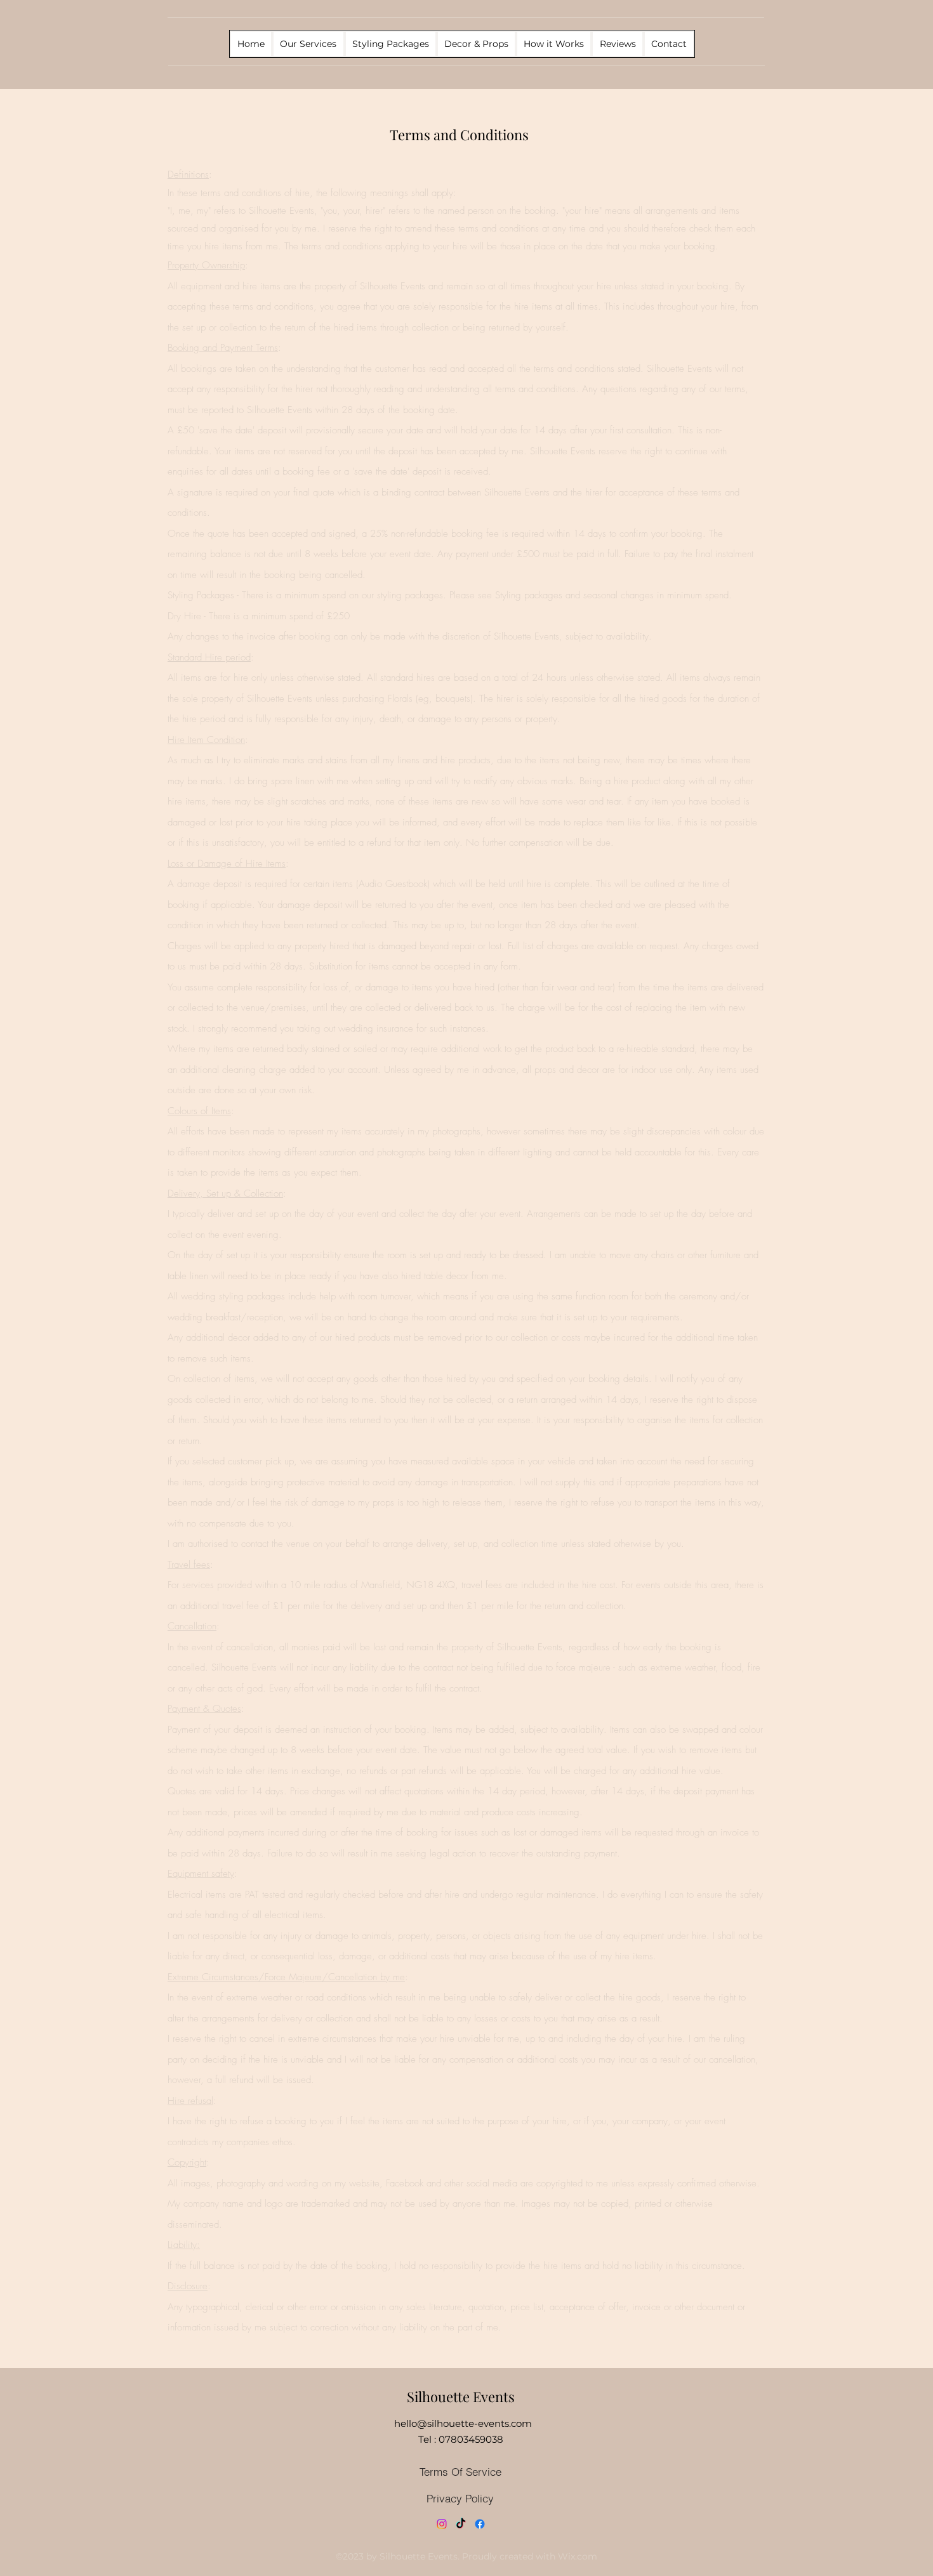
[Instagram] (442, 2524)
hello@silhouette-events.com (463, 2423)
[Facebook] (480, 2524)
